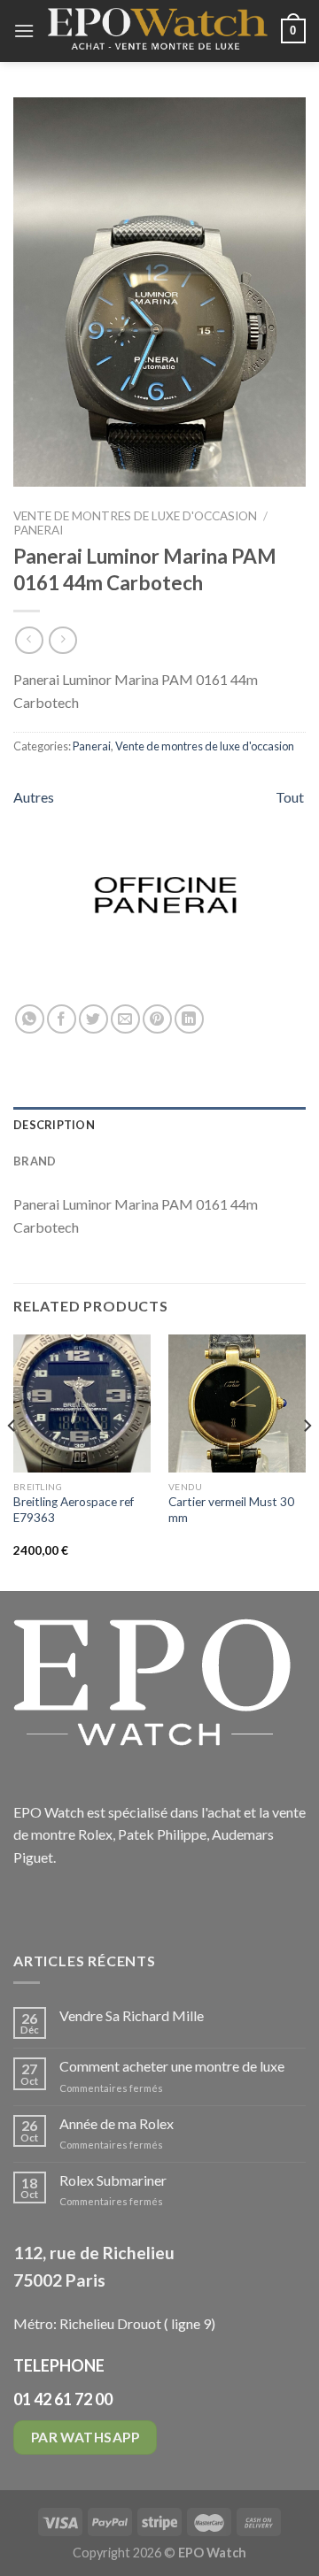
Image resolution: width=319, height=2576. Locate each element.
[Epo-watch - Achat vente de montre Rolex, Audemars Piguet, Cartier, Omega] (158, 31)
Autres (34, 797)
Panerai (38, 530)
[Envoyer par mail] (125, 1019)
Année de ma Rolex (117, 2123)
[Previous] (12, 1461)
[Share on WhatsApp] (30, 1019)
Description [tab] (54, 1125)
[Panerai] (165, 895)
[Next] (307, 1461)
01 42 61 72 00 (63, 2399)
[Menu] (24, 31)
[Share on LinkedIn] (189, 1019)
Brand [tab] (35, 1161)
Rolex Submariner (113, 2180)
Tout (290, 797)
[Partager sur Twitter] (93, 1019)
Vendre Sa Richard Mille (132, 2015)
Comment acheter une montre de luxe (172, 2066)
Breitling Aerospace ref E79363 (74, 1510)
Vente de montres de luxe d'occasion (135, 516)
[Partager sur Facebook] (62, 1019)
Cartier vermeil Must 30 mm (231, 1510)
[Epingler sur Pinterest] (157, 1019)
